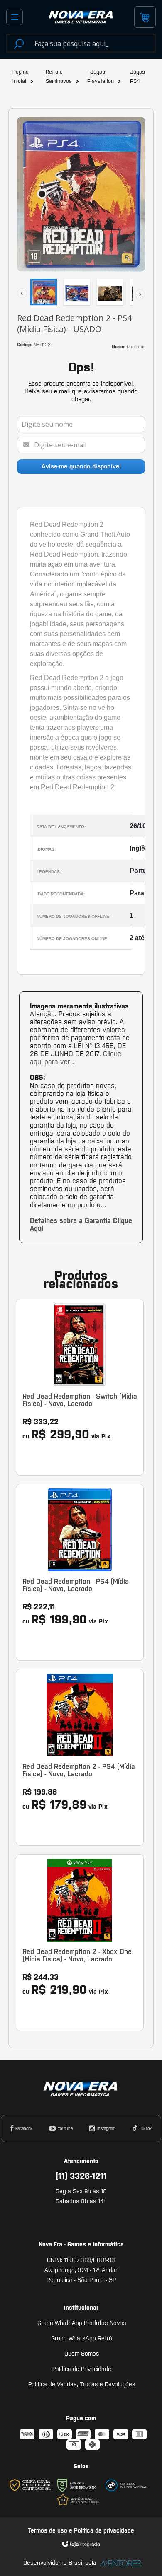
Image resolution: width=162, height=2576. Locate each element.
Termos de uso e (51, 2530)
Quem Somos (82, 2354)
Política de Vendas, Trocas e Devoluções (82, 2384)
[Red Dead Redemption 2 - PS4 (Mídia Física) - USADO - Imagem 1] (44, 292)
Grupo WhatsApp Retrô (82, 2338)
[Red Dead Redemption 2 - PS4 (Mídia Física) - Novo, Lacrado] (80, 1757)
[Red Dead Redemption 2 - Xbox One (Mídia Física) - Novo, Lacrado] (80, 1943)
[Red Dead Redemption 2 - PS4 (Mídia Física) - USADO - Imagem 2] (77, 292)
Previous (17, 288)
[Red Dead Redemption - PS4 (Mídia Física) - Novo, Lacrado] (80, 1572)
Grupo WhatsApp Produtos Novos (82, 2323)
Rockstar (136, 347)
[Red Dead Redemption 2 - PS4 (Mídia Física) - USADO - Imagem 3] (110, 292)
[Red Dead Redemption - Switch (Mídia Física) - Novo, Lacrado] (80, 1387)
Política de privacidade (104, 2530)
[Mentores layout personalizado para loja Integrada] (118, 2563)
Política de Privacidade (82, 2369)
